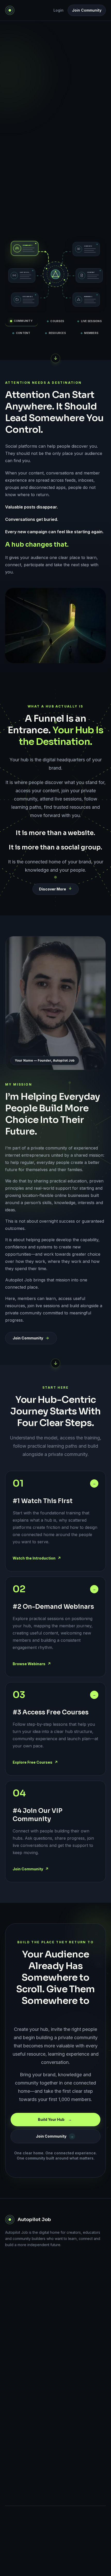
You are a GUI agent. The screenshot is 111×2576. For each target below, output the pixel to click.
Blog (9, 2318)
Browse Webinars (32, 1664)
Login (58, 10)
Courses (12, 2347)
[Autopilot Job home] (10, 10)
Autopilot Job (34, 2220)
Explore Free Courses (35, 1762)
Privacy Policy (17, 2485)
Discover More (53, 889)
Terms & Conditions (22, 2500)
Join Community (87, 10)
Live (9, 2333)
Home (10, 2290)
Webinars (13, 2304)
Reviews (12, 2376)
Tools (10, 2362)
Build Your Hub (55, 178)
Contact (12, 2452)
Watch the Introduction (37, 1558)
